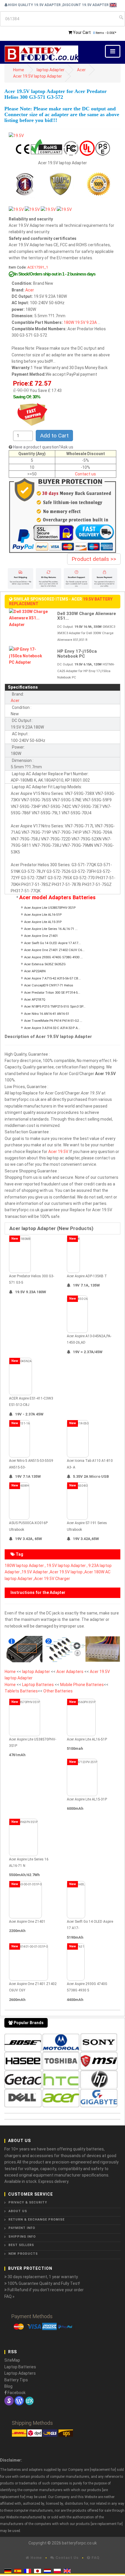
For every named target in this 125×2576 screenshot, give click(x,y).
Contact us (85, 474)
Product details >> (94, 559)
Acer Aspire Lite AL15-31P (43, 922)
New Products (23, 2254)
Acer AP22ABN (35, 971)
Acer (81, 70)
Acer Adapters (70, 1672)
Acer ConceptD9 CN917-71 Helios (49, 985)
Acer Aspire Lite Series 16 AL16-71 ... (51, 929)
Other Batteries (58, 1691)
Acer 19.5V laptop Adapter (37, 76)
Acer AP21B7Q (35, 1000)
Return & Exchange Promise (36, 2220)
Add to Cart (54, 436)
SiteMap (12, 2360)
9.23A (92, 322)
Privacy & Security (28, 2202)
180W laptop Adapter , (25, 1566)
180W (69, 322)
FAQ (95, 2558)
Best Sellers (21, 2245)
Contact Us (66, 2558)
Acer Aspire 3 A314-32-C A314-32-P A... (52, 1028)
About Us (18, 2211)
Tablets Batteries (21, 1691)
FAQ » (9, 2296)
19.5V (80, 322)
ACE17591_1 (38, 267)
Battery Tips (16, 2380)
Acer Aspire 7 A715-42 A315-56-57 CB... (52, 978)
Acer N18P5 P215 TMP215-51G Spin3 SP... (55, 1007)
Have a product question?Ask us (43, 447)
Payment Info (22, 2228)
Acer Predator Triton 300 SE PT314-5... (52, 993)
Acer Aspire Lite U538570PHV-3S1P (50, 908)
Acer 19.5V (58, 1152)
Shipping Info (22, 2237)
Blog (8, 2386)
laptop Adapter (51, 70)
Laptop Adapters (20, 2373)
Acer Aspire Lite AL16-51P (43, 915)
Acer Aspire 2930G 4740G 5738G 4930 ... (53, 957)
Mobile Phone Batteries (82, 1685)
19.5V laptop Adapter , (67, 1566)
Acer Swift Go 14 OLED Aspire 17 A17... (52, 943)
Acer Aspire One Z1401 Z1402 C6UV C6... (54, 950)
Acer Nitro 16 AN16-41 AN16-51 (47, 1014)
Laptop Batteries (38, 1685)
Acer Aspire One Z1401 (41, 936)
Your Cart (82, 32)
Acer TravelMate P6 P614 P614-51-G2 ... (53, 1021)
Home (19, 70)
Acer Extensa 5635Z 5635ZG (45, 964)
